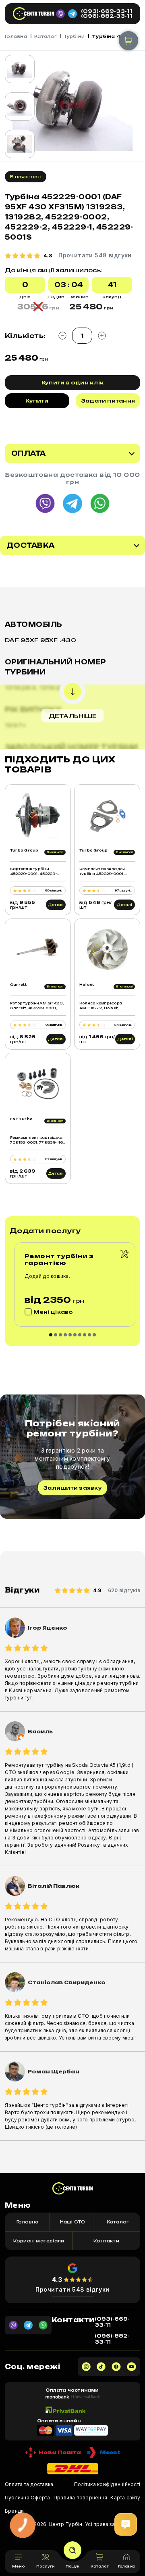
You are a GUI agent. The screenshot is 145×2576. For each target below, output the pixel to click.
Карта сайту (125, 2498)
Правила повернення (80, 2498)
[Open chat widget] (126, 2524)
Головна (16, 36)
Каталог (45, 36)
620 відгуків (124, 1590)
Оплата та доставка (29, 2484)
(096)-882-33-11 (107, 16)
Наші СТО (73, 2222)
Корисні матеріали (39, 2241)
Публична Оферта (28, 2498)
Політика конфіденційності (107, 2484)
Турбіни (74, 36)
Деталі (56, 905)
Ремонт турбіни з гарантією (59, 1259)
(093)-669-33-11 (107, 11)
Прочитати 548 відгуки (72, 2289)
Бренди (14, 2511)
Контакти (106, 2241)
